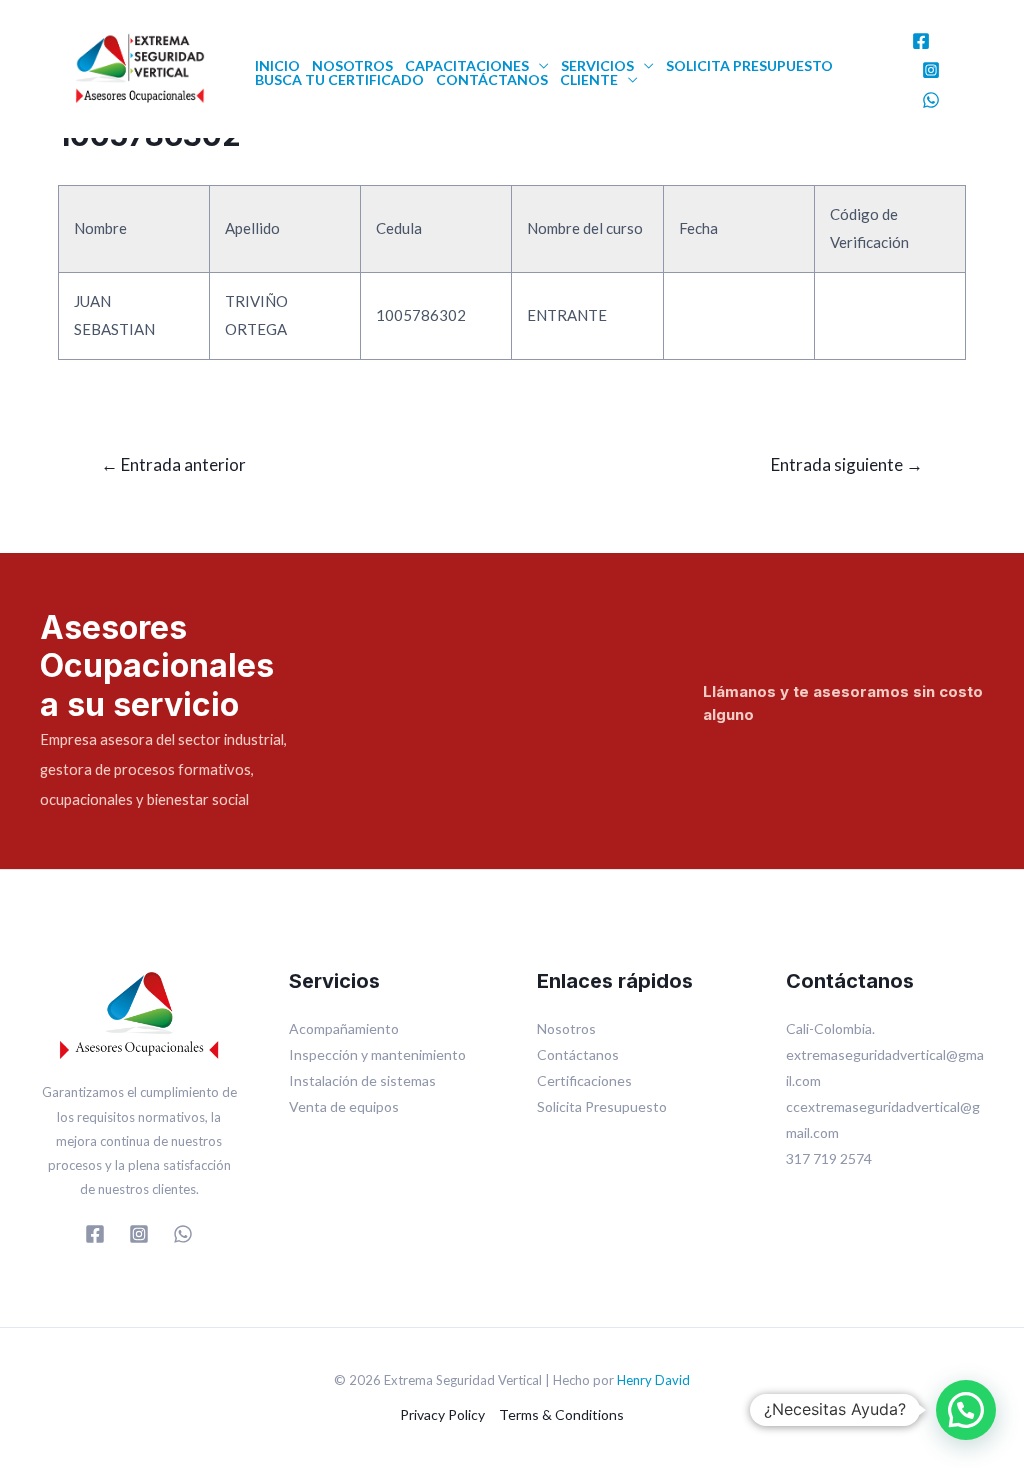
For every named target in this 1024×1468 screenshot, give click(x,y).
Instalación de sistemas (362, 1080)
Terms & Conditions (561, 1414)
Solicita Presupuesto (749, 66)
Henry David (653, 1380)
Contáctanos (492, 80)
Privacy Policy (442, 1414)
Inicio (277, 66)
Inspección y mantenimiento (377, 1054)
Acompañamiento (344, 1028)
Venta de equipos (344, 1106)
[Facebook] (921, 41)
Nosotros (352, 66)
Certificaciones (584, 1080)
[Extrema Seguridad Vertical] (140, 65)
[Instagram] (931, 70)
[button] (966, 1410)
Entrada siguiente (847, 464)
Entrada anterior (173, 464)
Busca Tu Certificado (339, 80)
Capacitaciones (467, 66)
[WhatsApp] (931, 100)
